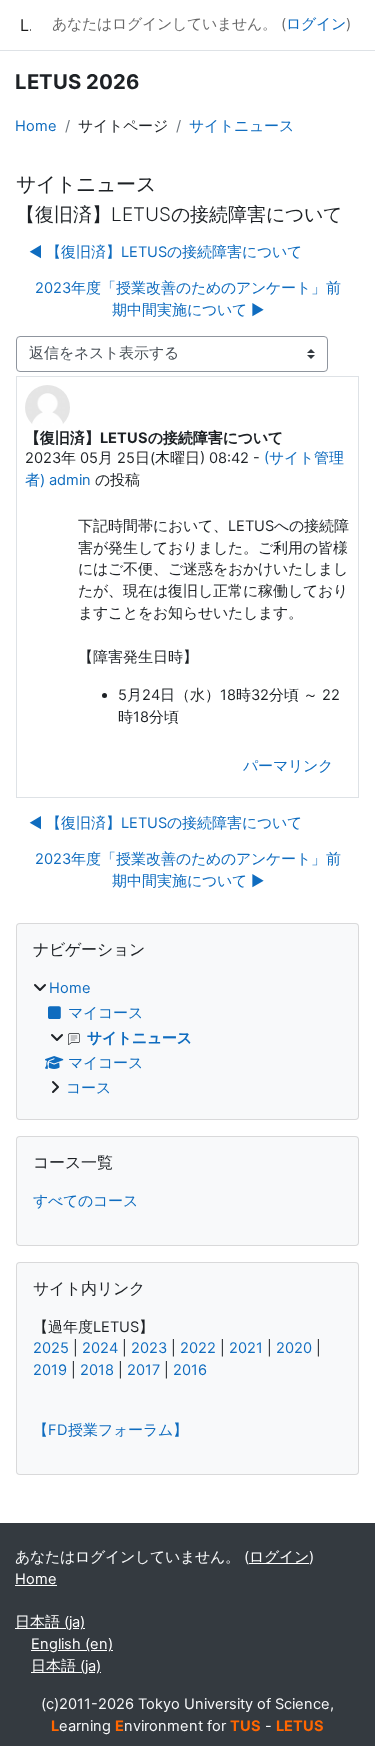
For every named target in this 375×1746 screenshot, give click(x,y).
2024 (100, 1348)
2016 (190, 1370)
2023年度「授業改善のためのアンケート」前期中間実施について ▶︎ (188, 299)
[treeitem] (187, 1039)
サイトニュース (241, 126)
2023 (149, 1348)
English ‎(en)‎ (72, 1644)
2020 (294, 1348)
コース (88, 1088)
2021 (246, 1348)
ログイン (316, 24)
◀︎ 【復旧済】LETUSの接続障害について (165, 252)
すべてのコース (85, 1201)
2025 (51, 1348)
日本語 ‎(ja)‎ (50, 1622)
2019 (50, 1370)
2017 (143, 1370)
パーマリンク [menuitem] (288, 766)
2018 (97, 1370)
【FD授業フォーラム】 (110, 1430)
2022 (198, 1348)
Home (36, 126)
